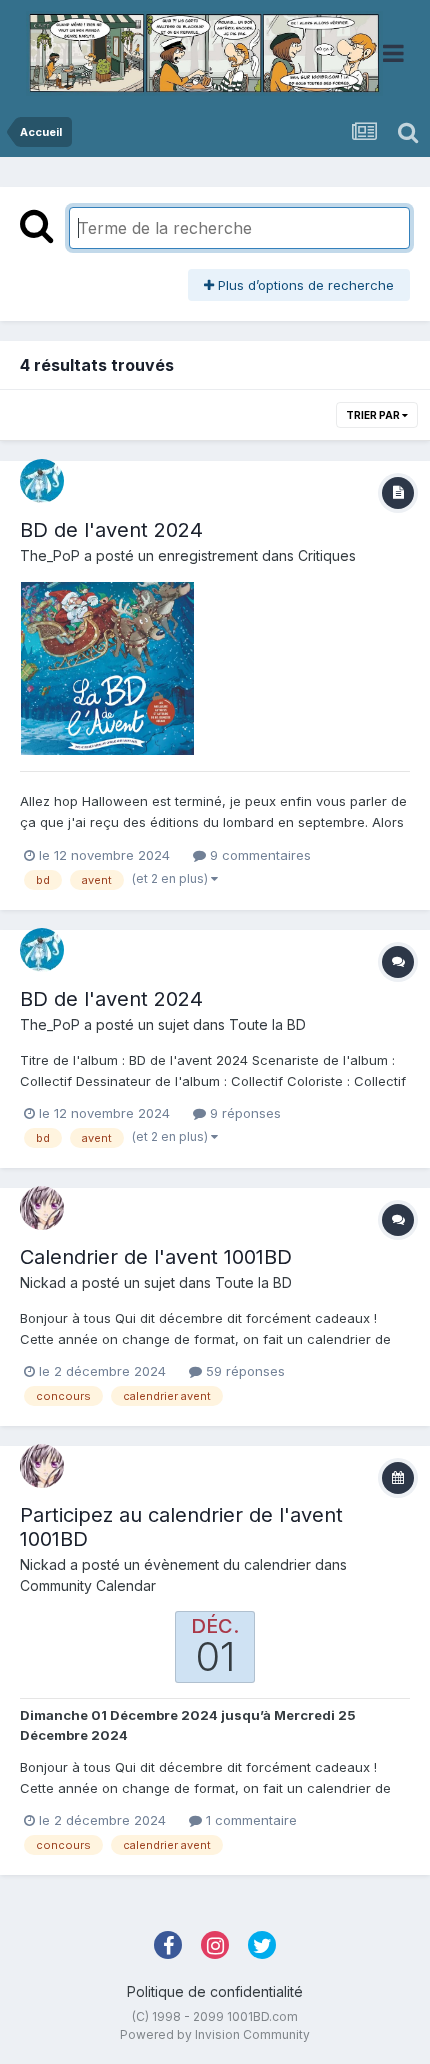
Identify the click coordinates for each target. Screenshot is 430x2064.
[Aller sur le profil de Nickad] (42, 1208)
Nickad (43, 1282)
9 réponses (243, 1113)
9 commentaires (258, 855)
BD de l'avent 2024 (111, 530)
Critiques (327, 555)
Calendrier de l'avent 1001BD (156, 1257)
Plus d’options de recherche (304, 285)
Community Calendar (88, 1585)
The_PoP (50, 555)
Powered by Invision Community (215, 2034)
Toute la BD (267, 1024)
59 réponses (243, 1371)
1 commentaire (249, 1820)
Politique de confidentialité (215, 1991)
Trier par (374, 415)
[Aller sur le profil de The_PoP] (42, 481)
